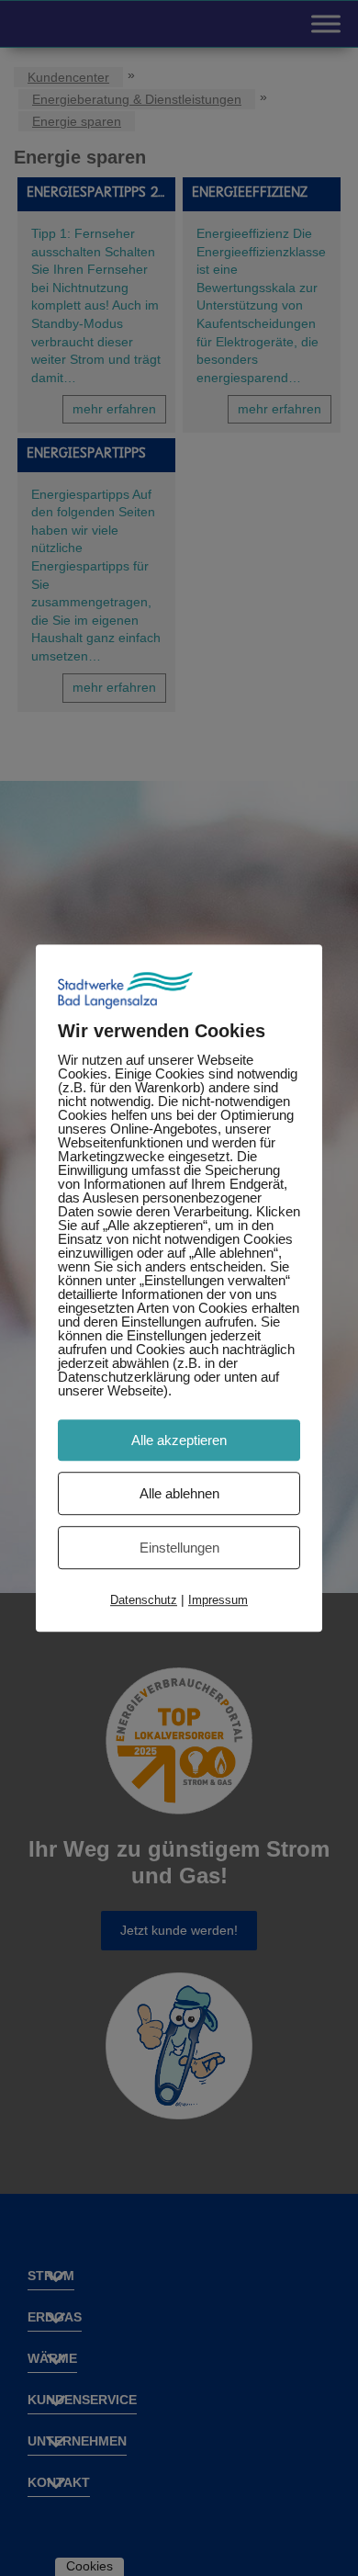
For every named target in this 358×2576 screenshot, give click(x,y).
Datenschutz (144, 1600)
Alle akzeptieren (179, 1440)
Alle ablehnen (179, 1493)
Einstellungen (179, 1548)
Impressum (218, 1600)
